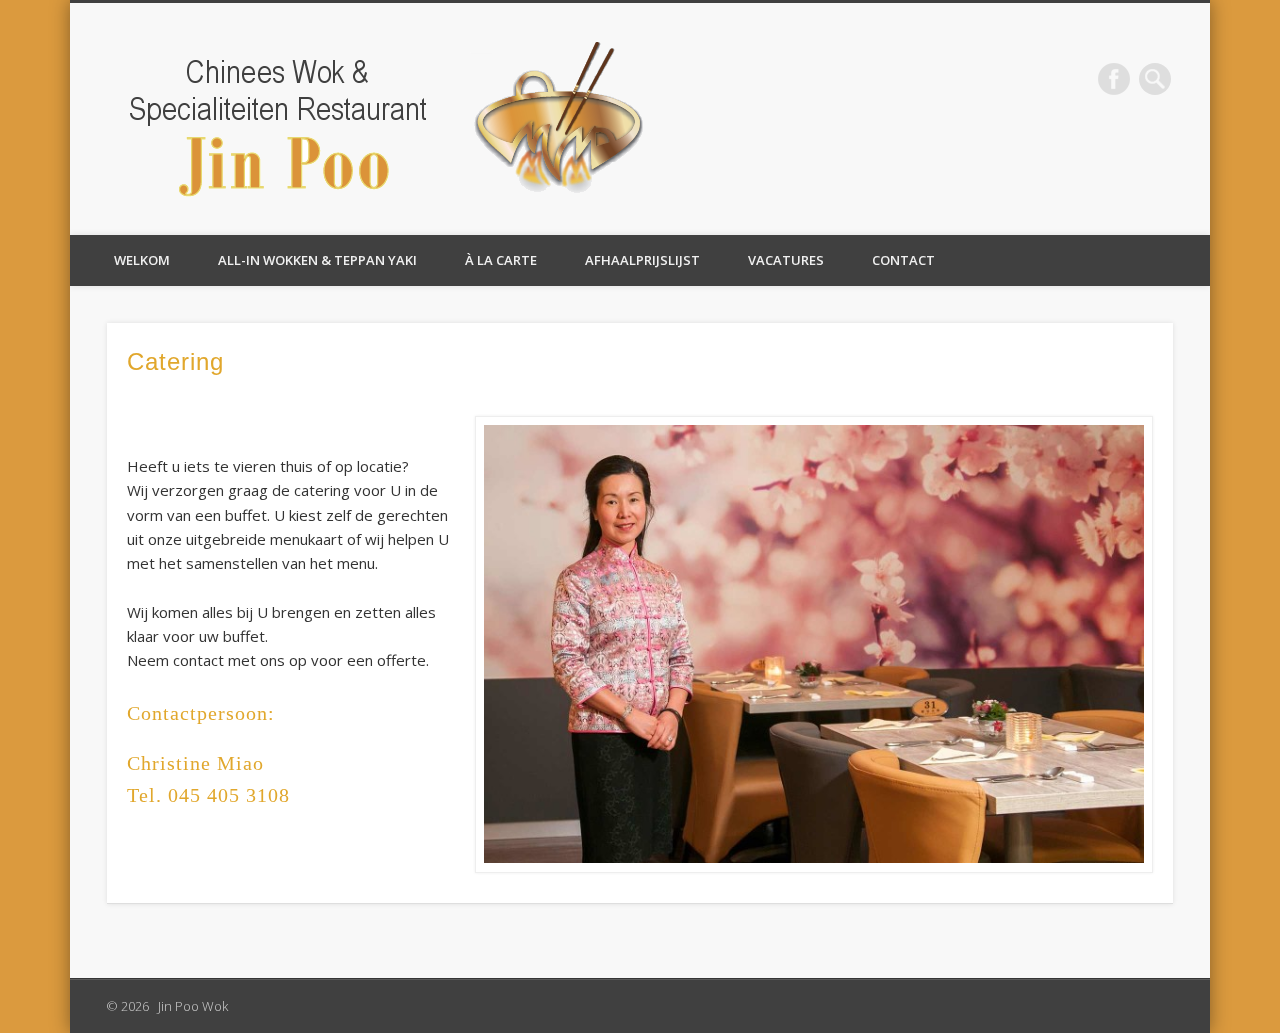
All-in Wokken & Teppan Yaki (317, 260)
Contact (903, 260)
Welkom (142, 260)
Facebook (1114, 79)
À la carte (501, 260)
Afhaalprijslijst (642, 260)
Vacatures (786, 260)
